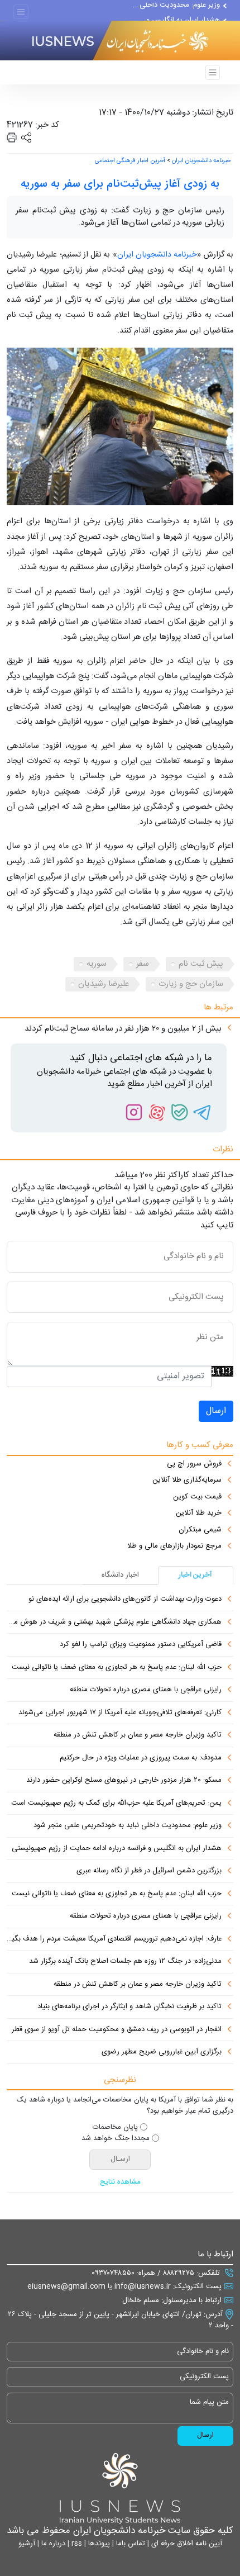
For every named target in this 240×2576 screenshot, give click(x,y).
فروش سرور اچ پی (194, 1464)
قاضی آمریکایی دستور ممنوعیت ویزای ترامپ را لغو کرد (141, 1645)
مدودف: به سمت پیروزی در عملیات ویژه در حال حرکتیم (141, 1758)
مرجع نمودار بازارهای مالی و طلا (174, 1546)
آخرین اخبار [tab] (195, 1575)
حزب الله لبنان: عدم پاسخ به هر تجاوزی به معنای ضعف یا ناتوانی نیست (117, 1668)
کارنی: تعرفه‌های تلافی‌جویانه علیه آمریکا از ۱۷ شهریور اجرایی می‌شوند (120, 1713)
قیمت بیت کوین (197, 1497)
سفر (143, 964)
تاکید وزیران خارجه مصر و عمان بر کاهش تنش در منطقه (138, 1735)
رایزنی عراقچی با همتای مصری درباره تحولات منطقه (146, 1690)
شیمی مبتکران (200, 1530)
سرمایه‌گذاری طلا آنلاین (187, 1481)
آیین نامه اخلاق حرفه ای (186, 2544)
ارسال (216, 1411)
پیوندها (98, 2544)
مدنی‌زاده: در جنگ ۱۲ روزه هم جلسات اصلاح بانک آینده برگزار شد (125, 1962)
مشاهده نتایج (120, 2183)
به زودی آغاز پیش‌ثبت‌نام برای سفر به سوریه (120, 184)
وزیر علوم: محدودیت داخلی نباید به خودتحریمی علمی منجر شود (128, 1826)
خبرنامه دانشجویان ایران (201, 161)
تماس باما (129, 2544)
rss (76, 2544)
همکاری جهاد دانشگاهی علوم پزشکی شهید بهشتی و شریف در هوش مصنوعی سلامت (114, 1623)
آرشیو (27, 2544)
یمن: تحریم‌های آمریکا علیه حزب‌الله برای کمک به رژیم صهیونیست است (116, 1804)
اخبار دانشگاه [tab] (120, 1575)
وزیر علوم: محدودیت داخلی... (176, 10)
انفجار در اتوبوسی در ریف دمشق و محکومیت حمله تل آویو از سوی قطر (117, 2030)
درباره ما (52, 2544)
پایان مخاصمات (115, 2128)
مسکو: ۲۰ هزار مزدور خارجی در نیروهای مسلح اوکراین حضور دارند (124, 1781)
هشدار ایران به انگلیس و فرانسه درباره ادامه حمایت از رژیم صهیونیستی (117, 1849)
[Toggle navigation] (21, 12)
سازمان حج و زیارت (191, 984)
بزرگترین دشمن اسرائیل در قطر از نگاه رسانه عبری (149, 1871)
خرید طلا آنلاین (199, 1514)
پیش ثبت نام (201, 964)
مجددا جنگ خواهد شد (116, 2139)
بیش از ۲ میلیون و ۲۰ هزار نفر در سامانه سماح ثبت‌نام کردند (123, 1029)
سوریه (97, 964)
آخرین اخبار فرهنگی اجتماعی (130, 161)
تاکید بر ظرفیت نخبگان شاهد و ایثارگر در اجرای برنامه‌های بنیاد (129, 2007)
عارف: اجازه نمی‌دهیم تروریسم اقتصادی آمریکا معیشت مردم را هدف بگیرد (114, 1939)
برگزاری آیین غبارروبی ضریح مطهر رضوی (162, 2052)
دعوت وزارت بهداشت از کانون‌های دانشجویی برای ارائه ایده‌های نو (125, 1600)
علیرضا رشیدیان (104, 984)
